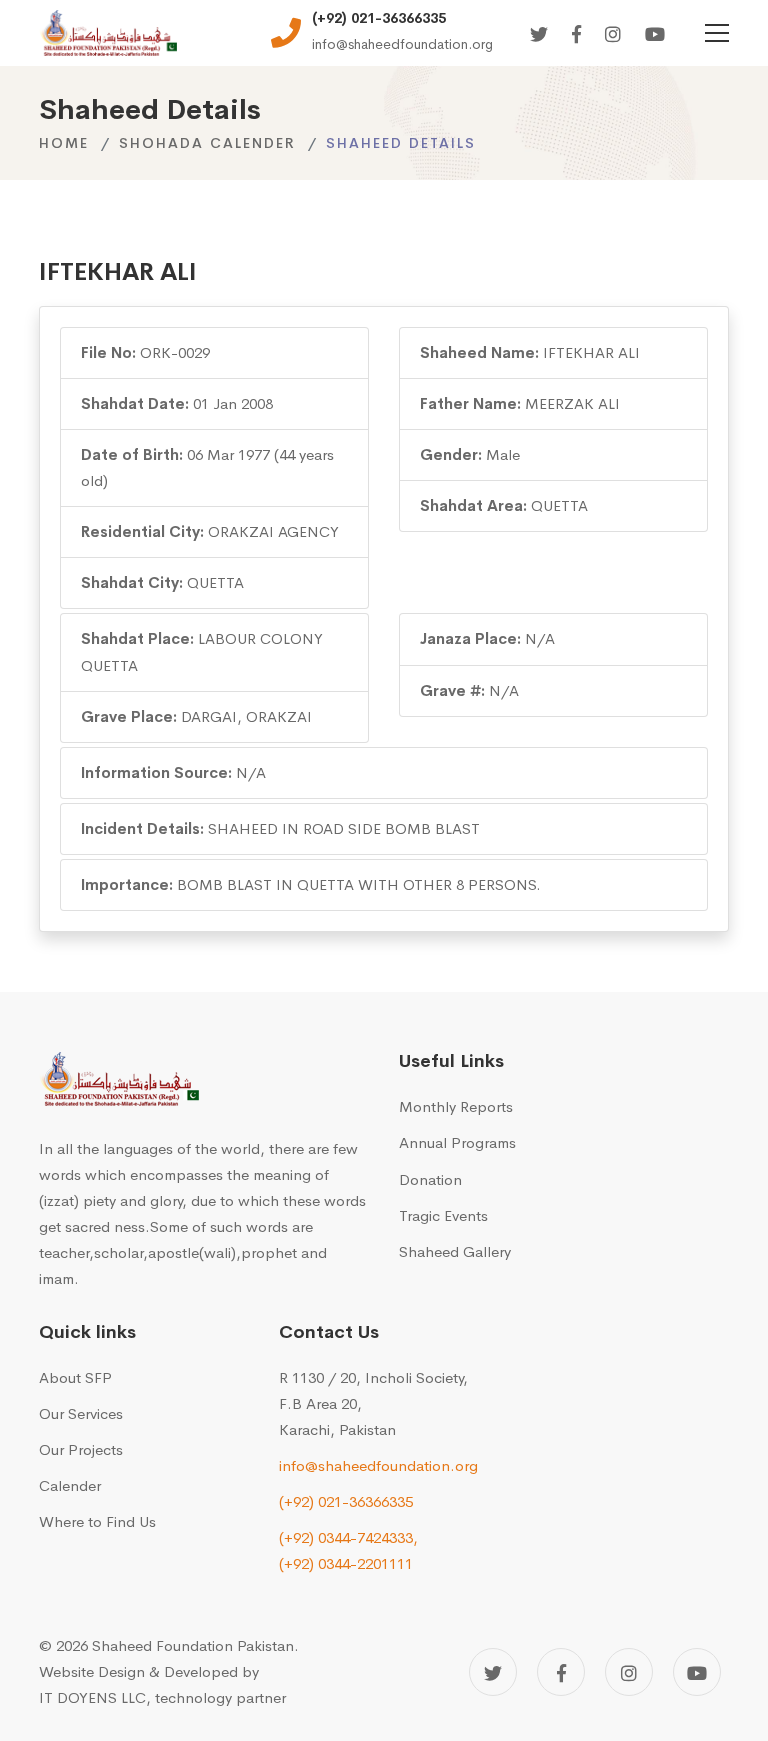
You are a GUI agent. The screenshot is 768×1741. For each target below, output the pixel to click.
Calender (70, 1485)
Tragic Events (443, 1215)
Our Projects (81, 1449)
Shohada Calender (207, 143)
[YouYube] (655, 35)
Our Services (81, 1413)
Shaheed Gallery (455, 1251)
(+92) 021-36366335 (346, 1501)
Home (64, 143)
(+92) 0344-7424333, (348, 1537)
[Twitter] (539, 35)
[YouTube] (697, 1672)
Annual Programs (457, 1142)
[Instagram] (613, 35)
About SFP (75, 1377)
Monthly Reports (456, 1106)
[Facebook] (576, 35)
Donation (430, 1179)
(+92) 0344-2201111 (346, 1563)
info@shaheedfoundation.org (378, 1465)
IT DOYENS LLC (92, 1697)
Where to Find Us (97, 1521)
